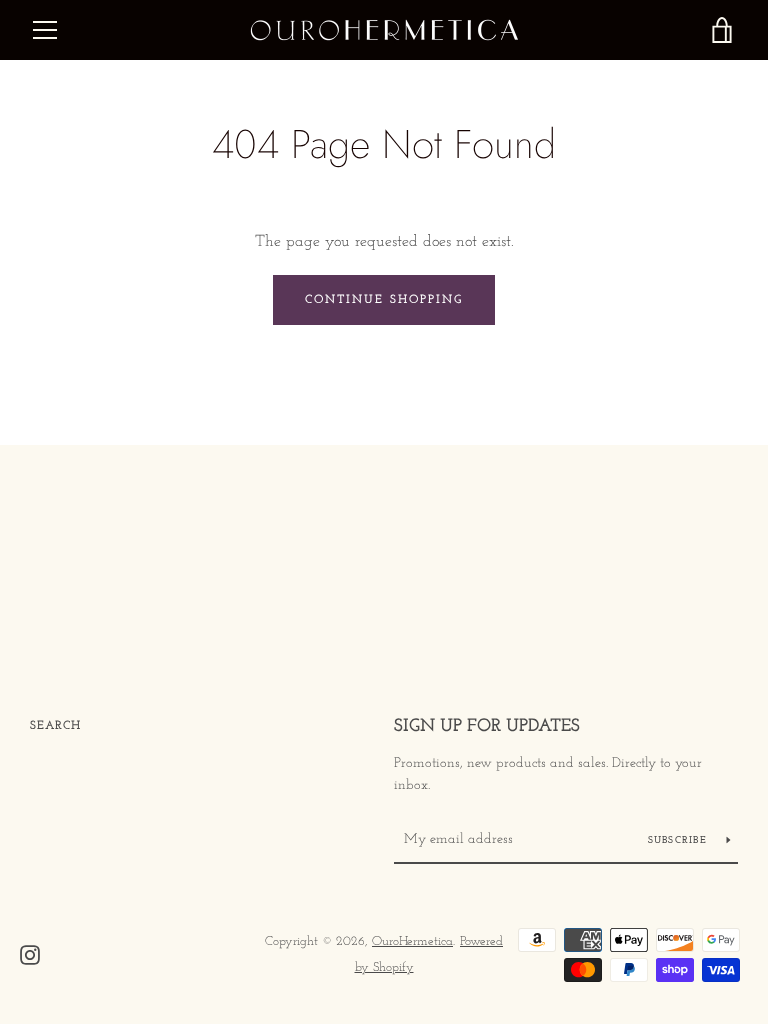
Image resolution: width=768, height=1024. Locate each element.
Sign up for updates (487, 727)
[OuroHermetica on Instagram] (30, 954)
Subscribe (680, 840)
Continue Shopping (384, 300)
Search (55, 726)
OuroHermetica (412, 941)
